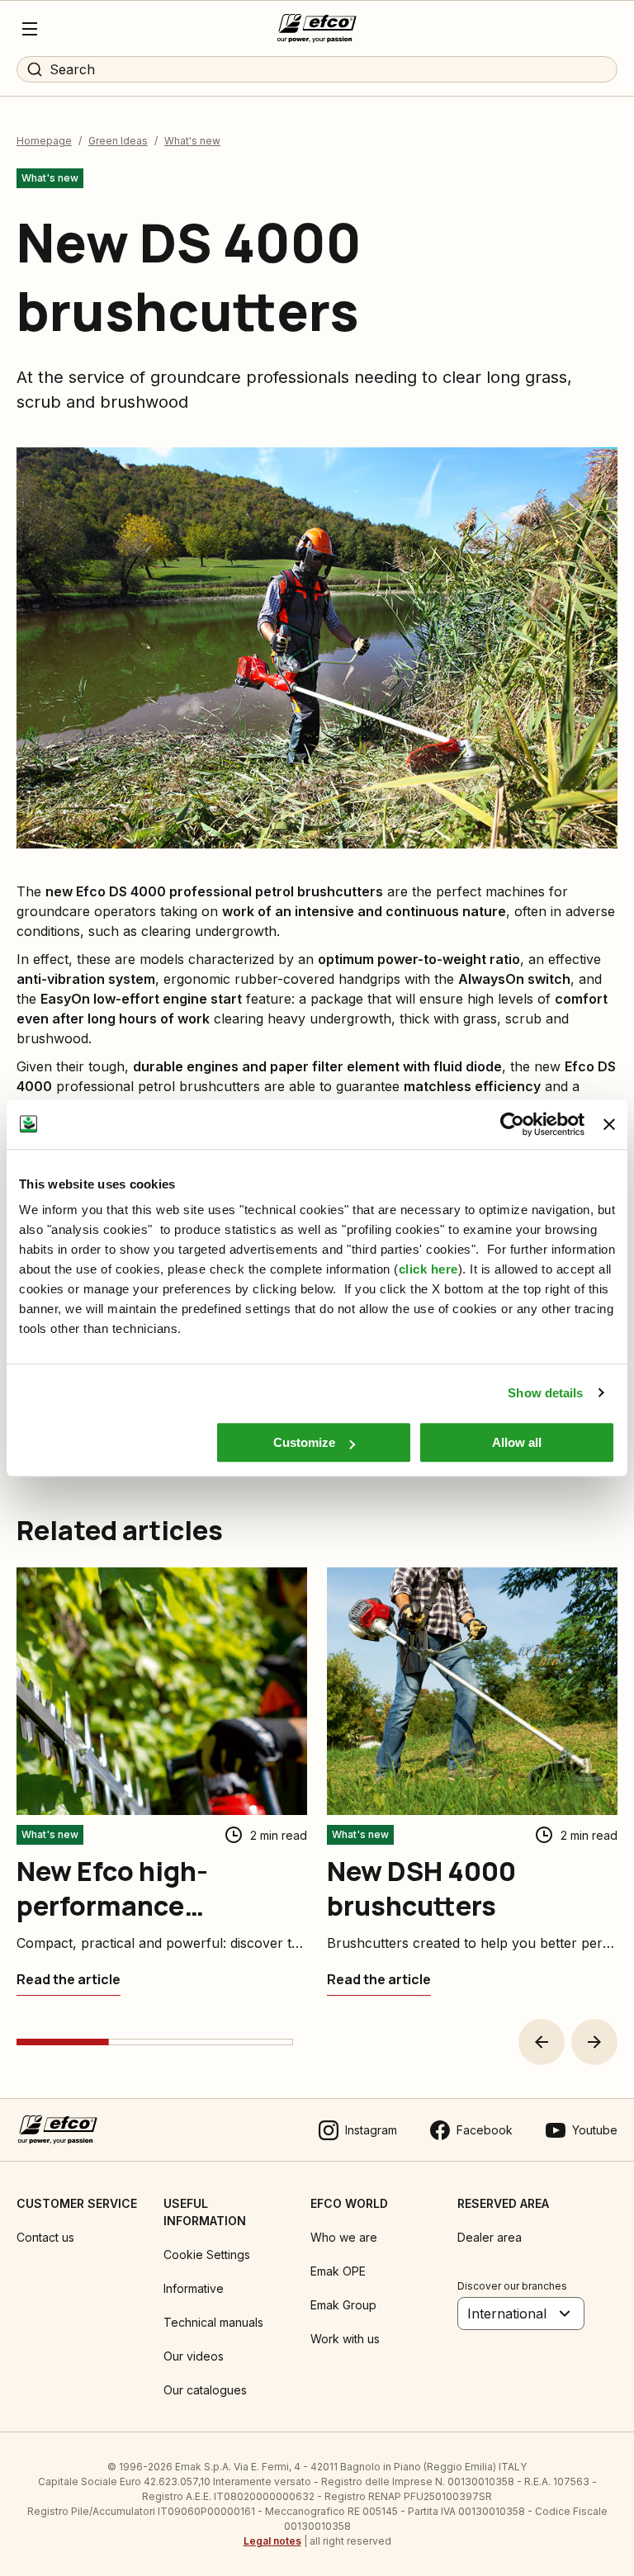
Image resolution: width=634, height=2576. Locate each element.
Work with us (345, 2339)
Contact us (45, 2237)
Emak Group (343, 2305)
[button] (542, 2042)
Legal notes (272, 2541)
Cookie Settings (207, 2255)
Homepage (44, 141)
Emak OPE (338, 2271)
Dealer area (490, 2237)
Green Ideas (118, 141)
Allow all (517, 1442)
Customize (304, 1442)
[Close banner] (609, 1124)
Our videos (194, 2356)
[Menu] (30, 29)
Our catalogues (205, 2390)
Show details (545, 1393)
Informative (194, 2288)
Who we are (344, 2237)
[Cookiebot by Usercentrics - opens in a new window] (512, 1124)
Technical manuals (213, 2322)
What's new (192, 141)
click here (428, 1269)
